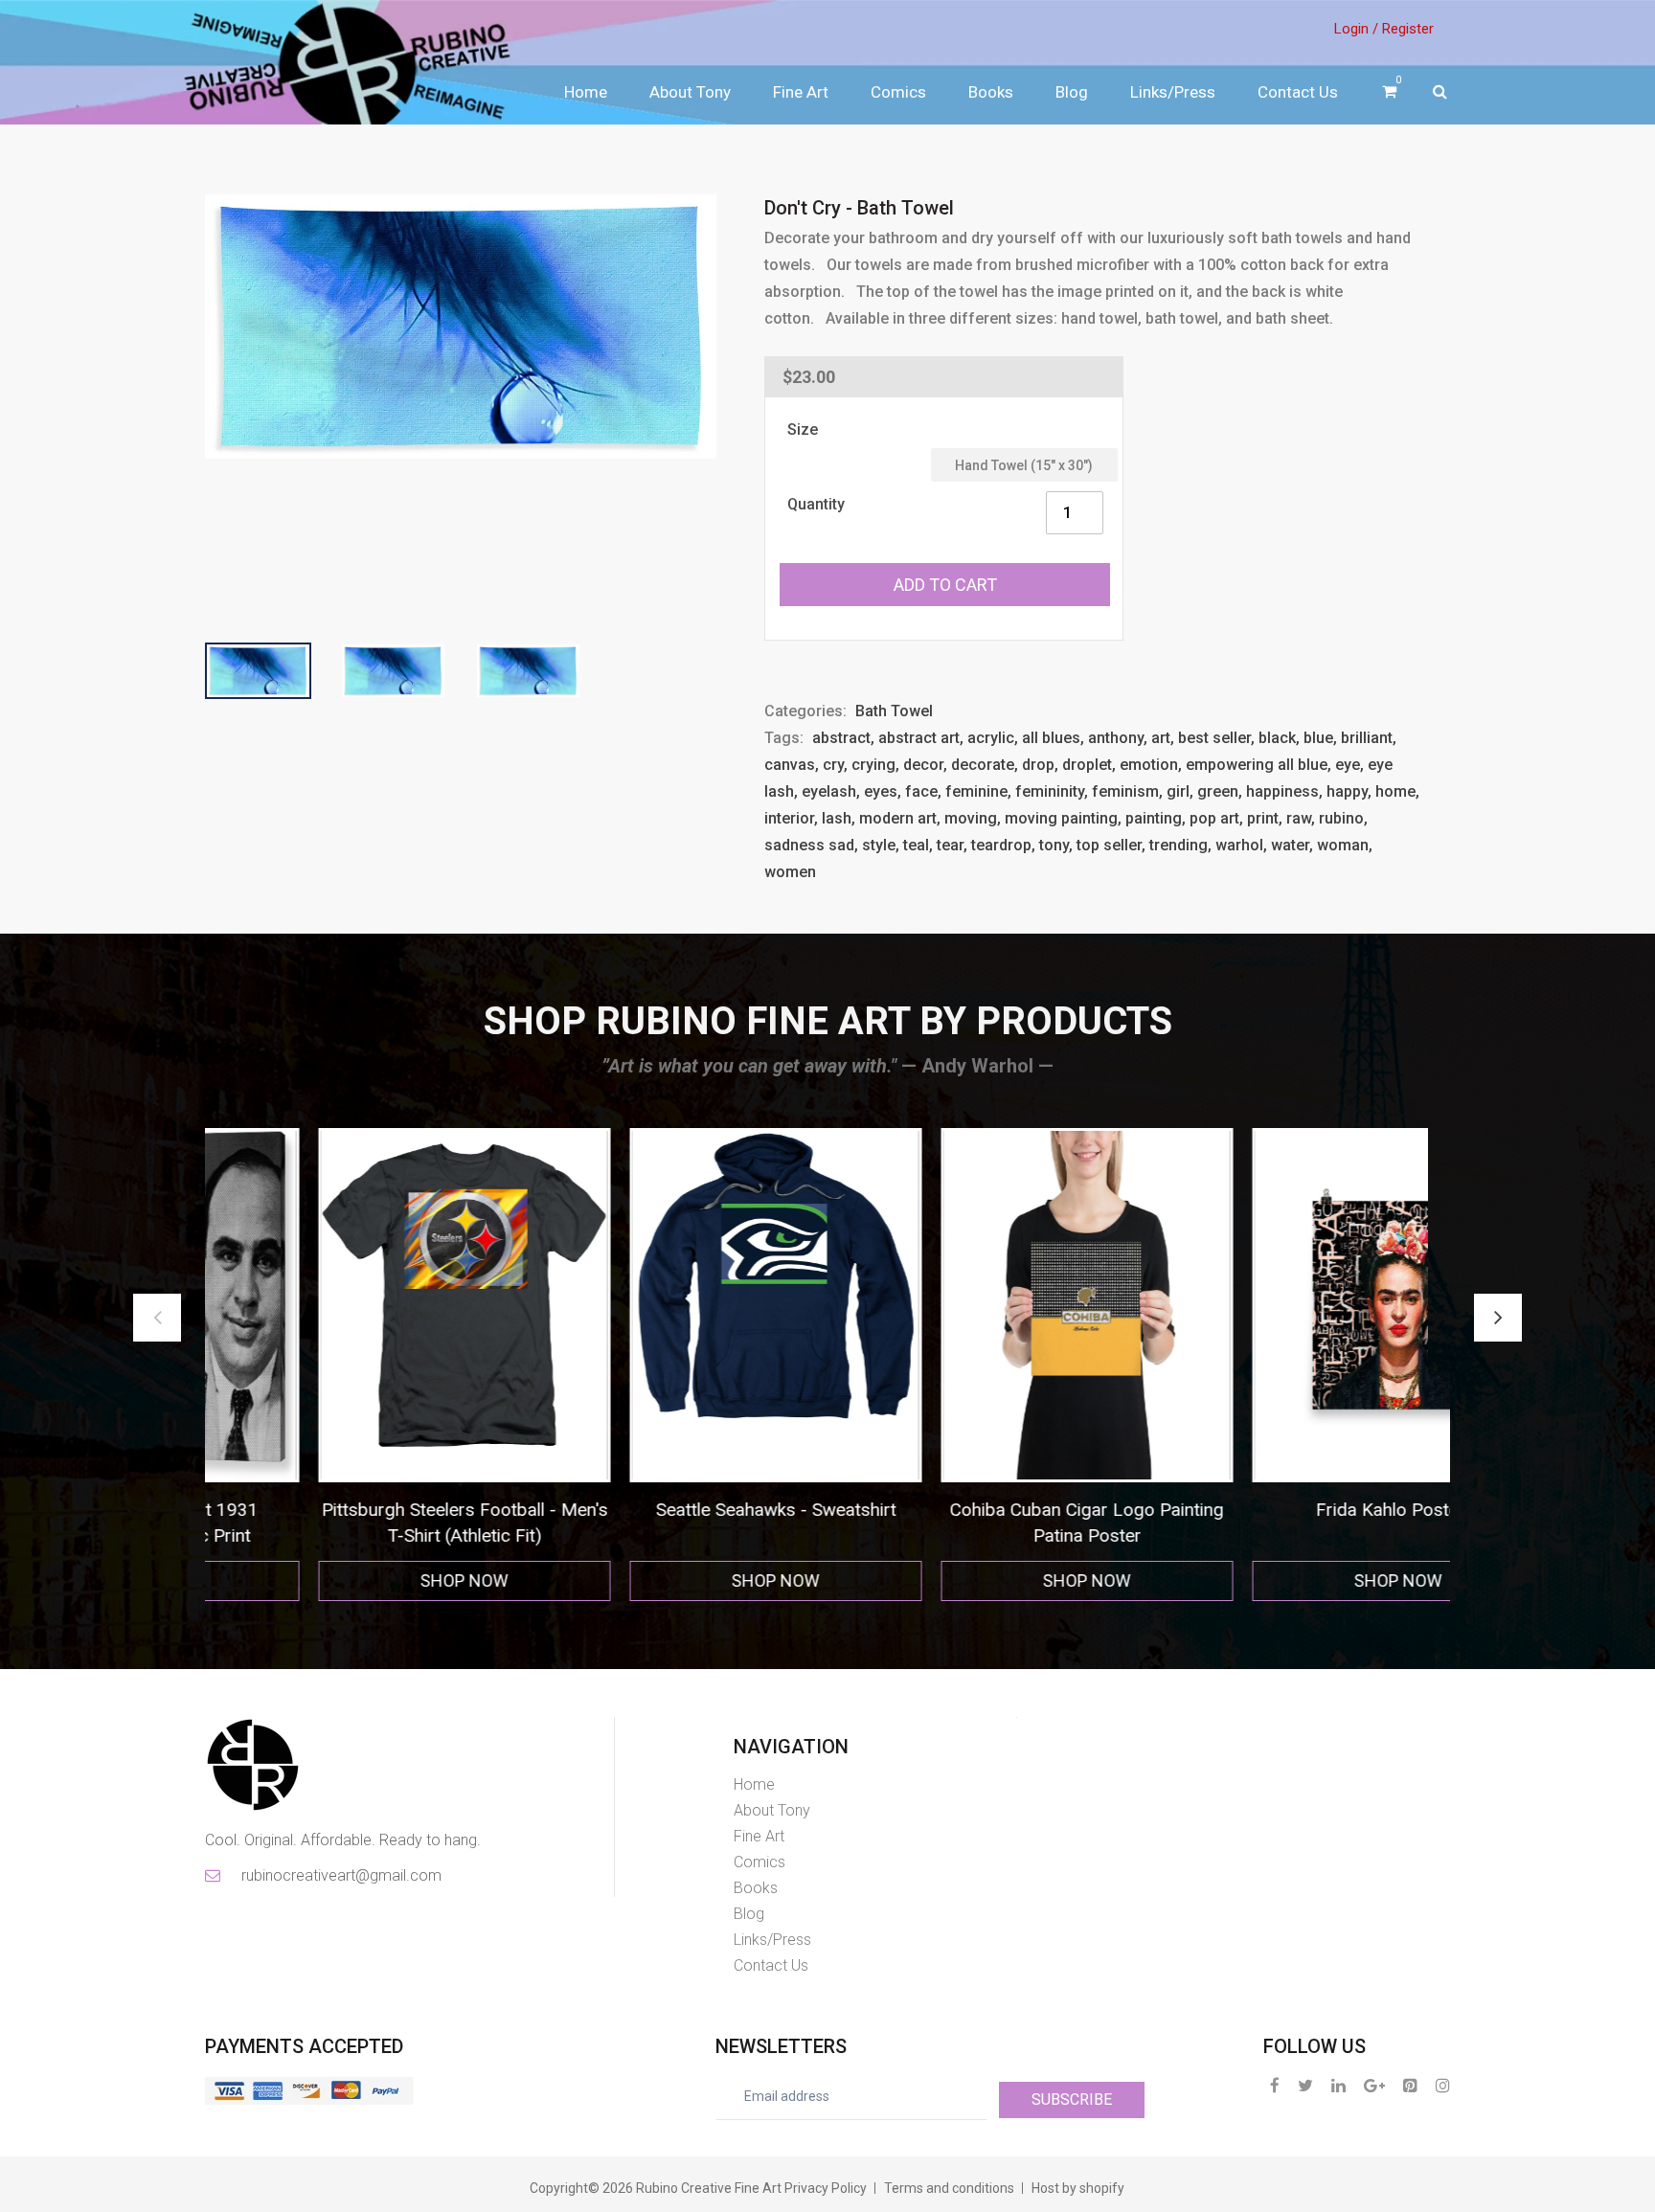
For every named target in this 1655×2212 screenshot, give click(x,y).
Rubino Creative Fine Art (709, 2188)
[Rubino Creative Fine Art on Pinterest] (1410, 2085)
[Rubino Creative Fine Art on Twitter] (1305, 2085)
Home (586, 92)
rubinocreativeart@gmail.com (340, 1875)
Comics (898, 92)
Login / (1356, 29)
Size (803, 429)
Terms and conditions (949, 2188)
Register (1408, 29)
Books (991, 92)
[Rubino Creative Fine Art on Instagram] (1443, 2085)
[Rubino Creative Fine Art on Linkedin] (1338, 2085)
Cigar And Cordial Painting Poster (1294, 1510)
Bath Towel (894, 711)
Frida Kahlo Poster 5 (984, 1510)
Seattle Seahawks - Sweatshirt (361, 1510)
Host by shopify (1078, 2188)
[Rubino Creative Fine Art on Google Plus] (1374, 2085)
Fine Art (801, 92)
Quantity (816, 504)
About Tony (690, 92)
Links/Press (1173, 92)
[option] (361, 1365)
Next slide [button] (1498, 1318)
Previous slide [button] (157, 1318)
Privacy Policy (826, 2188)
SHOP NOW (361, 1580)
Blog (1072, 92)
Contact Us (1298, 92)
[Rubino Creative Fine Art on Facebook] (1275, 2085)
